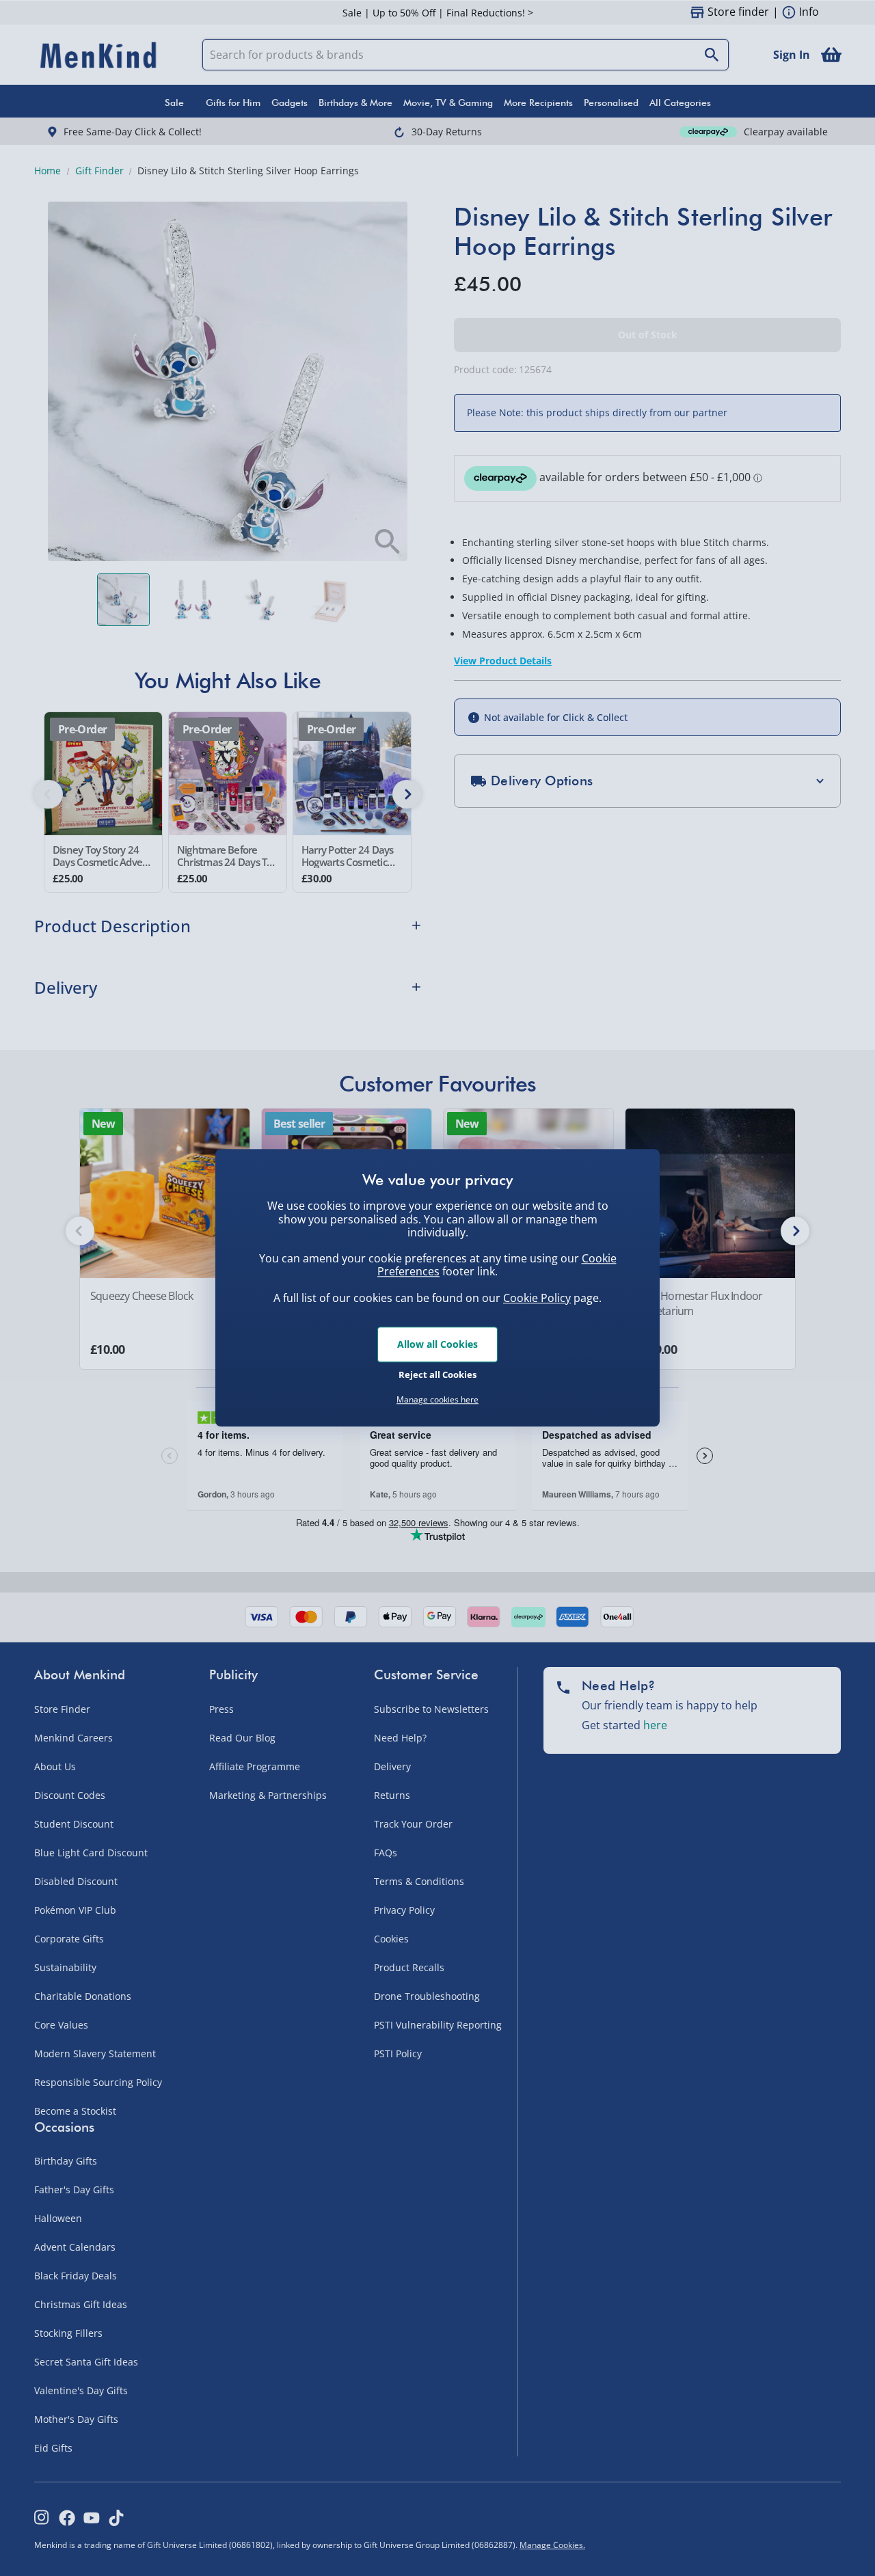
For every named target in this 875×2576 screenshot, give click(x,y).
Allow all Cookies (437, 1344)
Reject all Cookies (437, 1374)
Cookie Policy (537, 1298)
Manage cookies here (437, 1400)
